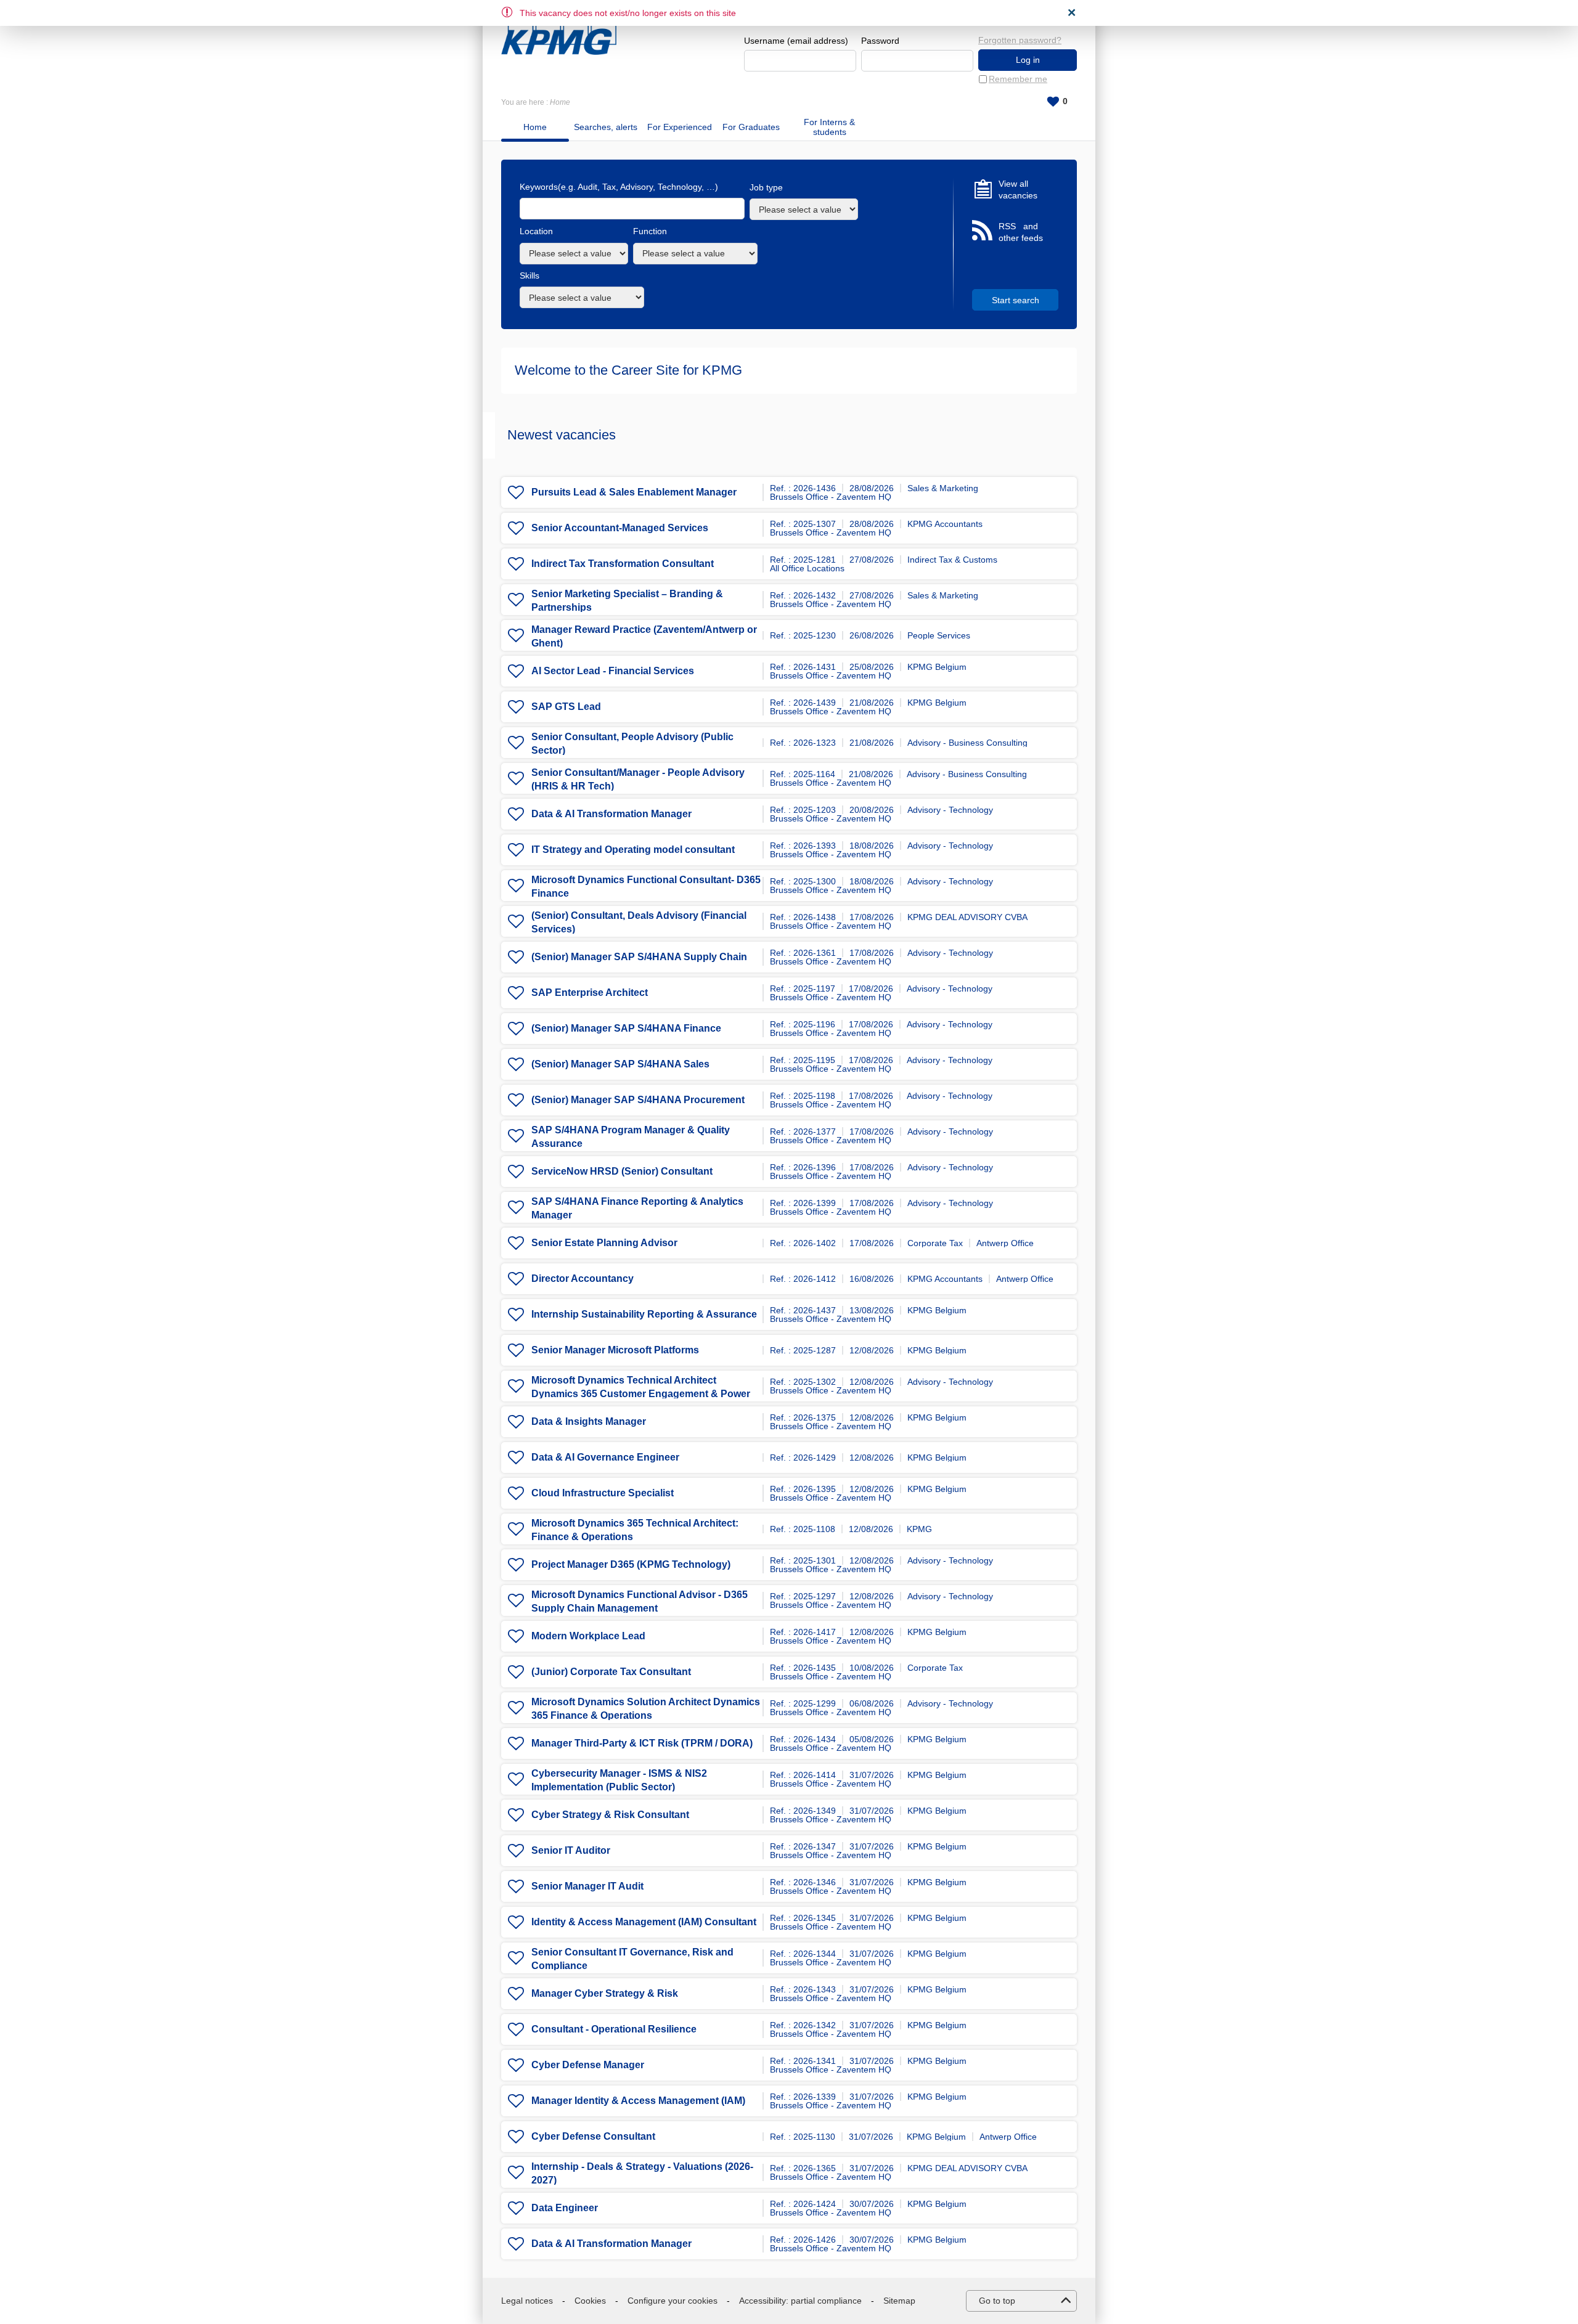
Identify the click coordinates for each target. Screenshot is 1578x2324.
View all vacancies (1018, 190)
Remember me (1018, 79)
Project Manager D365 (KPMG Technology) (631, 1564)
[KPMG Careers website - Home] (559, 32)
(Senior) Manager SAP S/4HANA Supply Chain (639, 957)
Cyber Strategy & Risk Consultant (610, 1815)
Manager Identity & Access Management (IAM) (638, 2101)
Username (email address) (796, 41)
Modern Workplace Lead (588, 1636)
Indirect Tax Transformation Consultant (623, 564)
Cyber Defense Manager (588, 2065)
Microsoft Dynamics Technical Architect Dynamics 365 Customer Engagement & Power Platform (641, 1394)
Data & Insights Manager (589, 1421)
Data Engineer (565, 2208)
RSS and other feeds (1021, 232)
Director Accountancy (583, 1278)
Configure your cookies (672, 2301)
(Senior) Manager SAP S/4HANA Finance (626, 1028)
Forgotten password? (1020, 40)
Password (880, 41)
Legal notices (527, 2301)
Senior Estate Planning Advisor (604, 1243)
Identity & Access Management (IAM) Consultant (644, 1922)
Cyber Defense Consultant (593, 2136)
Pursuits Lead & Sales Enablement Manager (634, 492)
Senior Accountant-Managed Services (620, 528)
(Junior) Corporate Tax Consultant (611, 1672)
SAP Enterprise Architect (590, 993)
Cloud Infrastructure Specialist (603, 1493)
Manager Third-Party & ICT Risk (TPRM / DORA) (642, 1743)
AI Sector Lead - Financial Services (613, 671)
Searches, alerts (606, 127)
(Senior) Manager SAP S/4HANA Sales (620, 1064)
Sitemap (899, 2301)
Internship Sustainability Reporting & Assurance (644, 1314)
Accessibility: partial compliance (800, 2301)
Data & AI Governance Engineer (605, 1457)
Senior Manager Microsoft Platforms (615, 1350)
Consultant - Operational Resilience (614, 2029)
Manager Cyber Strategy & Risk (605, 1993)
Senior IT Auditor (571, 1850)
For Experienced (680, 127)
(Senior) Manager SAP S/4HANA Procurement (638, 1100)
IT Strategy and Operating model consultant (633, 850)
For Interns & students (829, 127)
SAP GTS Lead (566, 707)
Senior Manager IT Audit (587, 1886)
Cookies (590, 2301)
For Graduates (751, 127)
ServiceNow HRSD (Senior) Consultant (622, 1171)
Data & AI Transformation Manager (611, 814)
